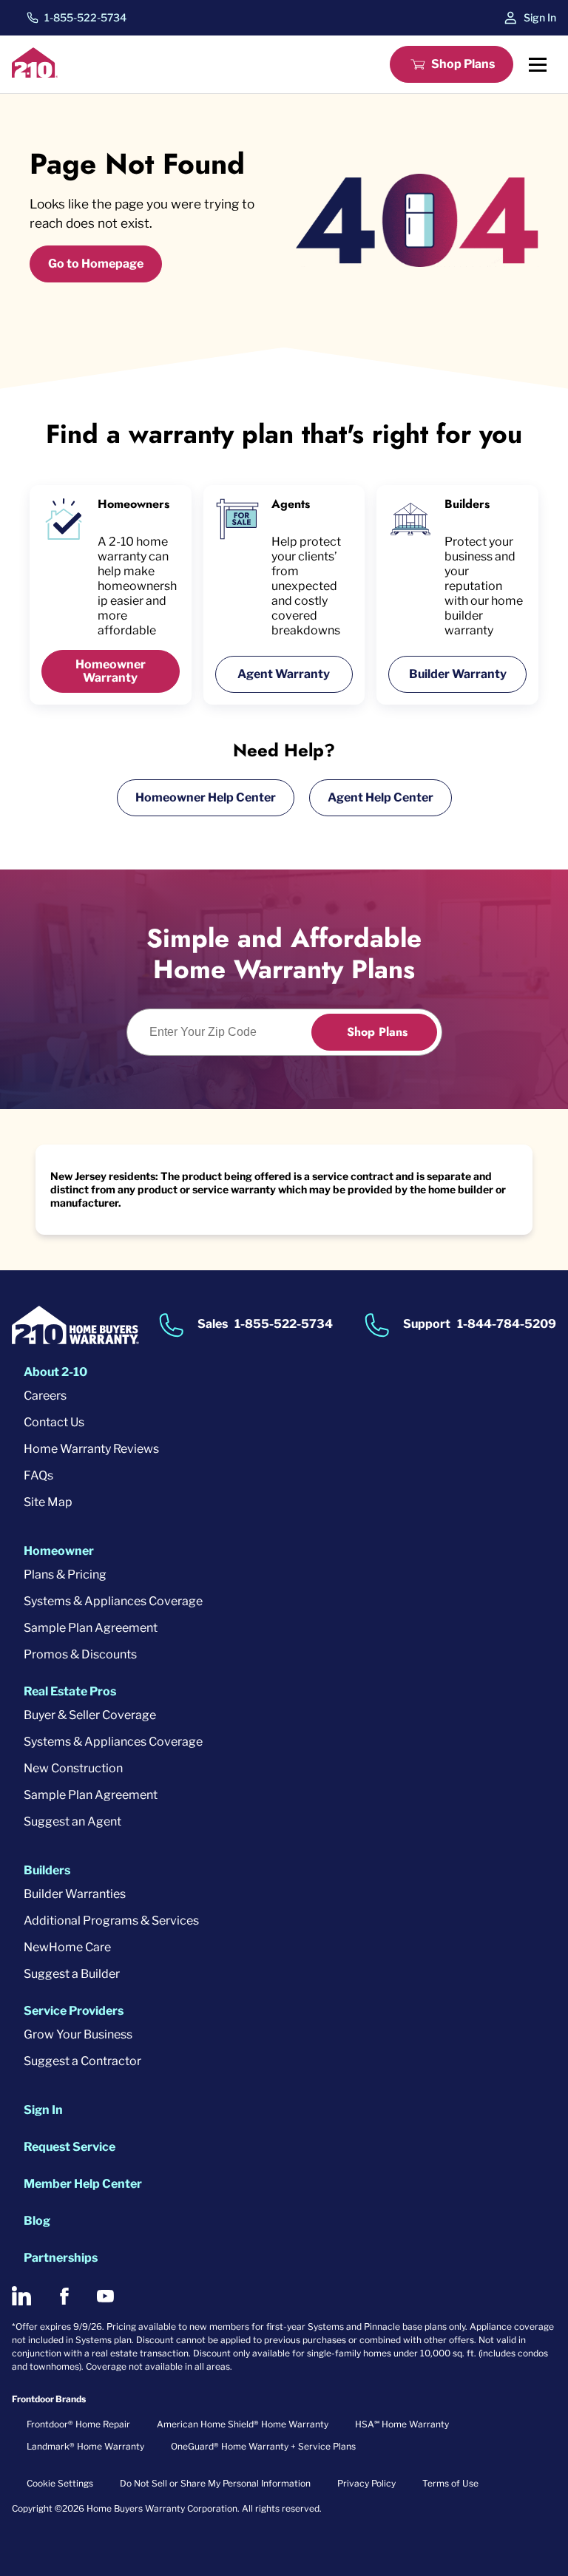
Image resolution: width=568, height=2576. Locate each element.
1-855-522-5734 (85, 18)
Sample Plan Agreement (91, 1628)
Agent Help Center (381, 797)
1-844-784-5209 (507, 1325)
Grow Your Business (78, 2034)
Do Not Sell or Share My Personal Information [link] (215, 2483)
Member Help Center (83, 2184)
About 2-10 (55, 1372)
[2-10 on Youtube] (105, 2296)
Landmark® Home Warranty (85, 2446)
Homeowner (59, 1551)
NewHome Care (67, 1947)
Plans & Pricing (65, 1575)
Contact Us (54, 1422)
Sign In (540, 17)
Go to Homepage (96, 264)
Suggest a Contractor (82, 2061)
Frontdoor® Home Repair (78, 2424)
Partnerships (61, 2258)
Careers (45, 1396)
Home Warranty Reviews (91, 1449)
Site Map (48, 1502)
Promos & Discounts (80, 1654)
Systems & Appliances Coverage (113, 1601)
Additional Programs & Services (111, 1921)
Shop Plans (463, 64)
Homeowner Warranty (111, 671)
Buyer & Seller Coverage (90, 1715)
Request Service (70, 2147)
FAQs (38, 1475)
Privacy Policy (366, 2483)
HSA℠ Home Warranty (402, 2424)
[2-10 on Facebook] (64, 2296)
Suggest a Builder (72, 1974)
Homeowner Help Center (206, 797)
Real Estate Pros (70, 1691)
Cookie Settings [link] (60, 2483)
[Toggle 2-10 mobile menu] (538, 64)
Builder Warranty (458, 674)
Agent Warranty (284, 674)
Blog (37, 2221)
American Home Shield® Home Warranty (243, 2424)
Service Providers (74, 2011)
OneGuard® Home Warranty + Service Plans (263, 2446)
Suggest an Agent (72, 1821)
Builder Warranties (75, 1894)
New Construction (73, 1768)
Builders (47, 1870)
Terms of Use (450, 2483)
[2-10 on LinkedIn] (21, 2296)
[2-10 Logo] (35, 74)
